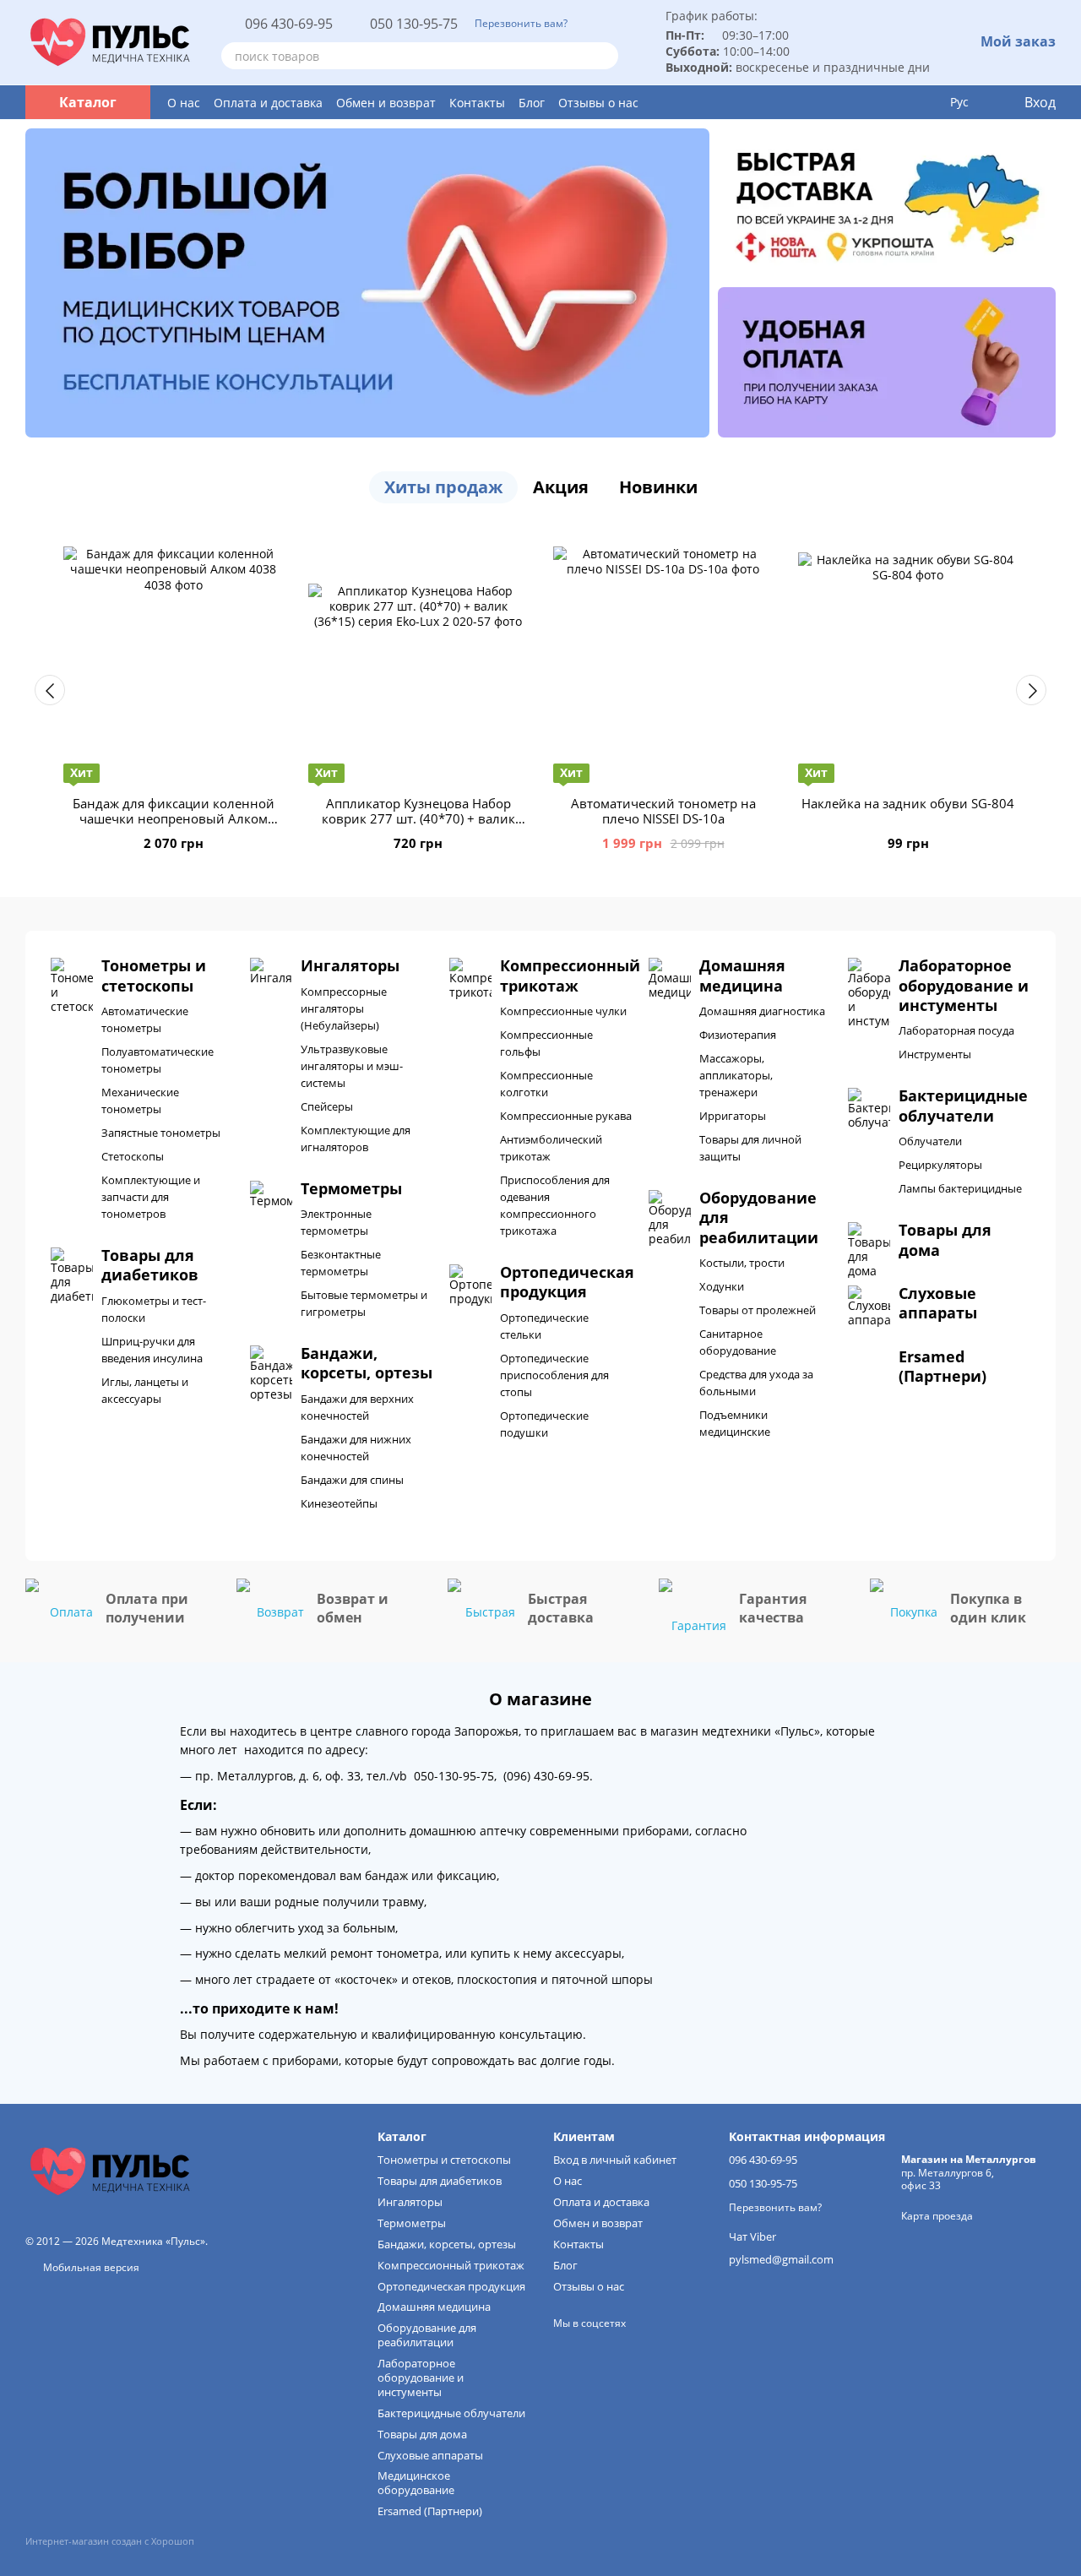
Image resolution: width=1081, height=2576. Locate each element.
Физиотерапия (738, 1035)
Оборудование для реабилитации (427, 2335)
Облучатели (930, 1141)
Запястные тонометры (161, 1133)
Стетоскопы (133, 1156)
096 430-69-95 (289, 24)
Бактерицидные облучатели (451, 2413)
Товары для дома (422, 2434)
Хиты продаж (443, 487)
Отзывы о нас (598, 103)
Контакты (477, 103)
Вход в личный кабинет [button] (615, 2160)
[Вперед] (1031, 690)
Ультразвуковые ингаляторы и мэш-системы (352, 1066)
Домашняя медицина (434, 2307)
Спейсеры (327, 1106)
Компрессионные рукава (566, 1116)
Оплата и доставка (268, 103)
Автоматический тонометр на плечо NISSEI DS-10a (663, 811)
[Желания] (925, 102)
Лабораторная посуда (956, 1030)
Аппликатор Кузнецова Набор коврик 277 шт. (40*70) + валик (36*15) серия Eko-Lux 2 (418, 818)
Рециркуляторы (940, 1165)
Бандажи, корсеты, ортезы (447, 2244)
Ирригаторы (733, 1116)
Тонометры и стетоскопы (444, 2160)
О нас (184, 103)
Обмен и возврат (386, 103)
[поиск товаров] (605, 56)
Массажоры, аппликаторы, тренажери (736, 1075)
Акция (561, 487)
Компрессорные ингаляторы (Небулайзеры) (344, 1008)
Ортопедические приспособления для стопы (554, 1375)
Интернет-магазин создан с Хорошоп (110, 2541)
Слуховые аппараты (430, 2455)
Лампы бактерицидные (960, 1188)
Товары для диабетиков (440, 2181)
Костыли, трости (742, 1263)
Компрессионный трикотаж (451, 2265)
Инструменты (935, 1054)
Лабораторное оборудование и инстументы (421, 2378)
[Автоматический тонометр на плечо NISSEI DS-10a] (663, 656)
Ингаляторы (410, 2202)
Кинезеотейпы (339, 1503)
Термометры (412, 2223)
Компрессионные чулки (563, 1011)
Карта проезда (937, 2216)
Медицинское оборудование (416, 2483)
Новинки (658, 487)
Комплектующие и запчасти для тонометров (151, 1197)
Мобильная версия (90, 2267)
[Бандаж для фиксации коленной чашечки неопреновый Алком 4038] (173, 656)
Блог (532, 103)
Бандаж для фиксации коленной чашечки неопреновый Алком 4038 (174, 818)
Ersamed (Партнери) (430, 2511)
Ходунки (722, 1286)
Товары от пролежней (758, 1310)
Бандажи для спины (352, 1480)
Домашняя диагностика (762, 1011)
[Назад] (50, 690)
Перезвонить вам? (521, 24)
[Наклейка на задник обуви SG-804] (908, 656)
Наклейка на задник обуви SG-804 (908, 803)
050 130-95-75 (414, 24)
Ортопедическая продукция (451, 2286)
